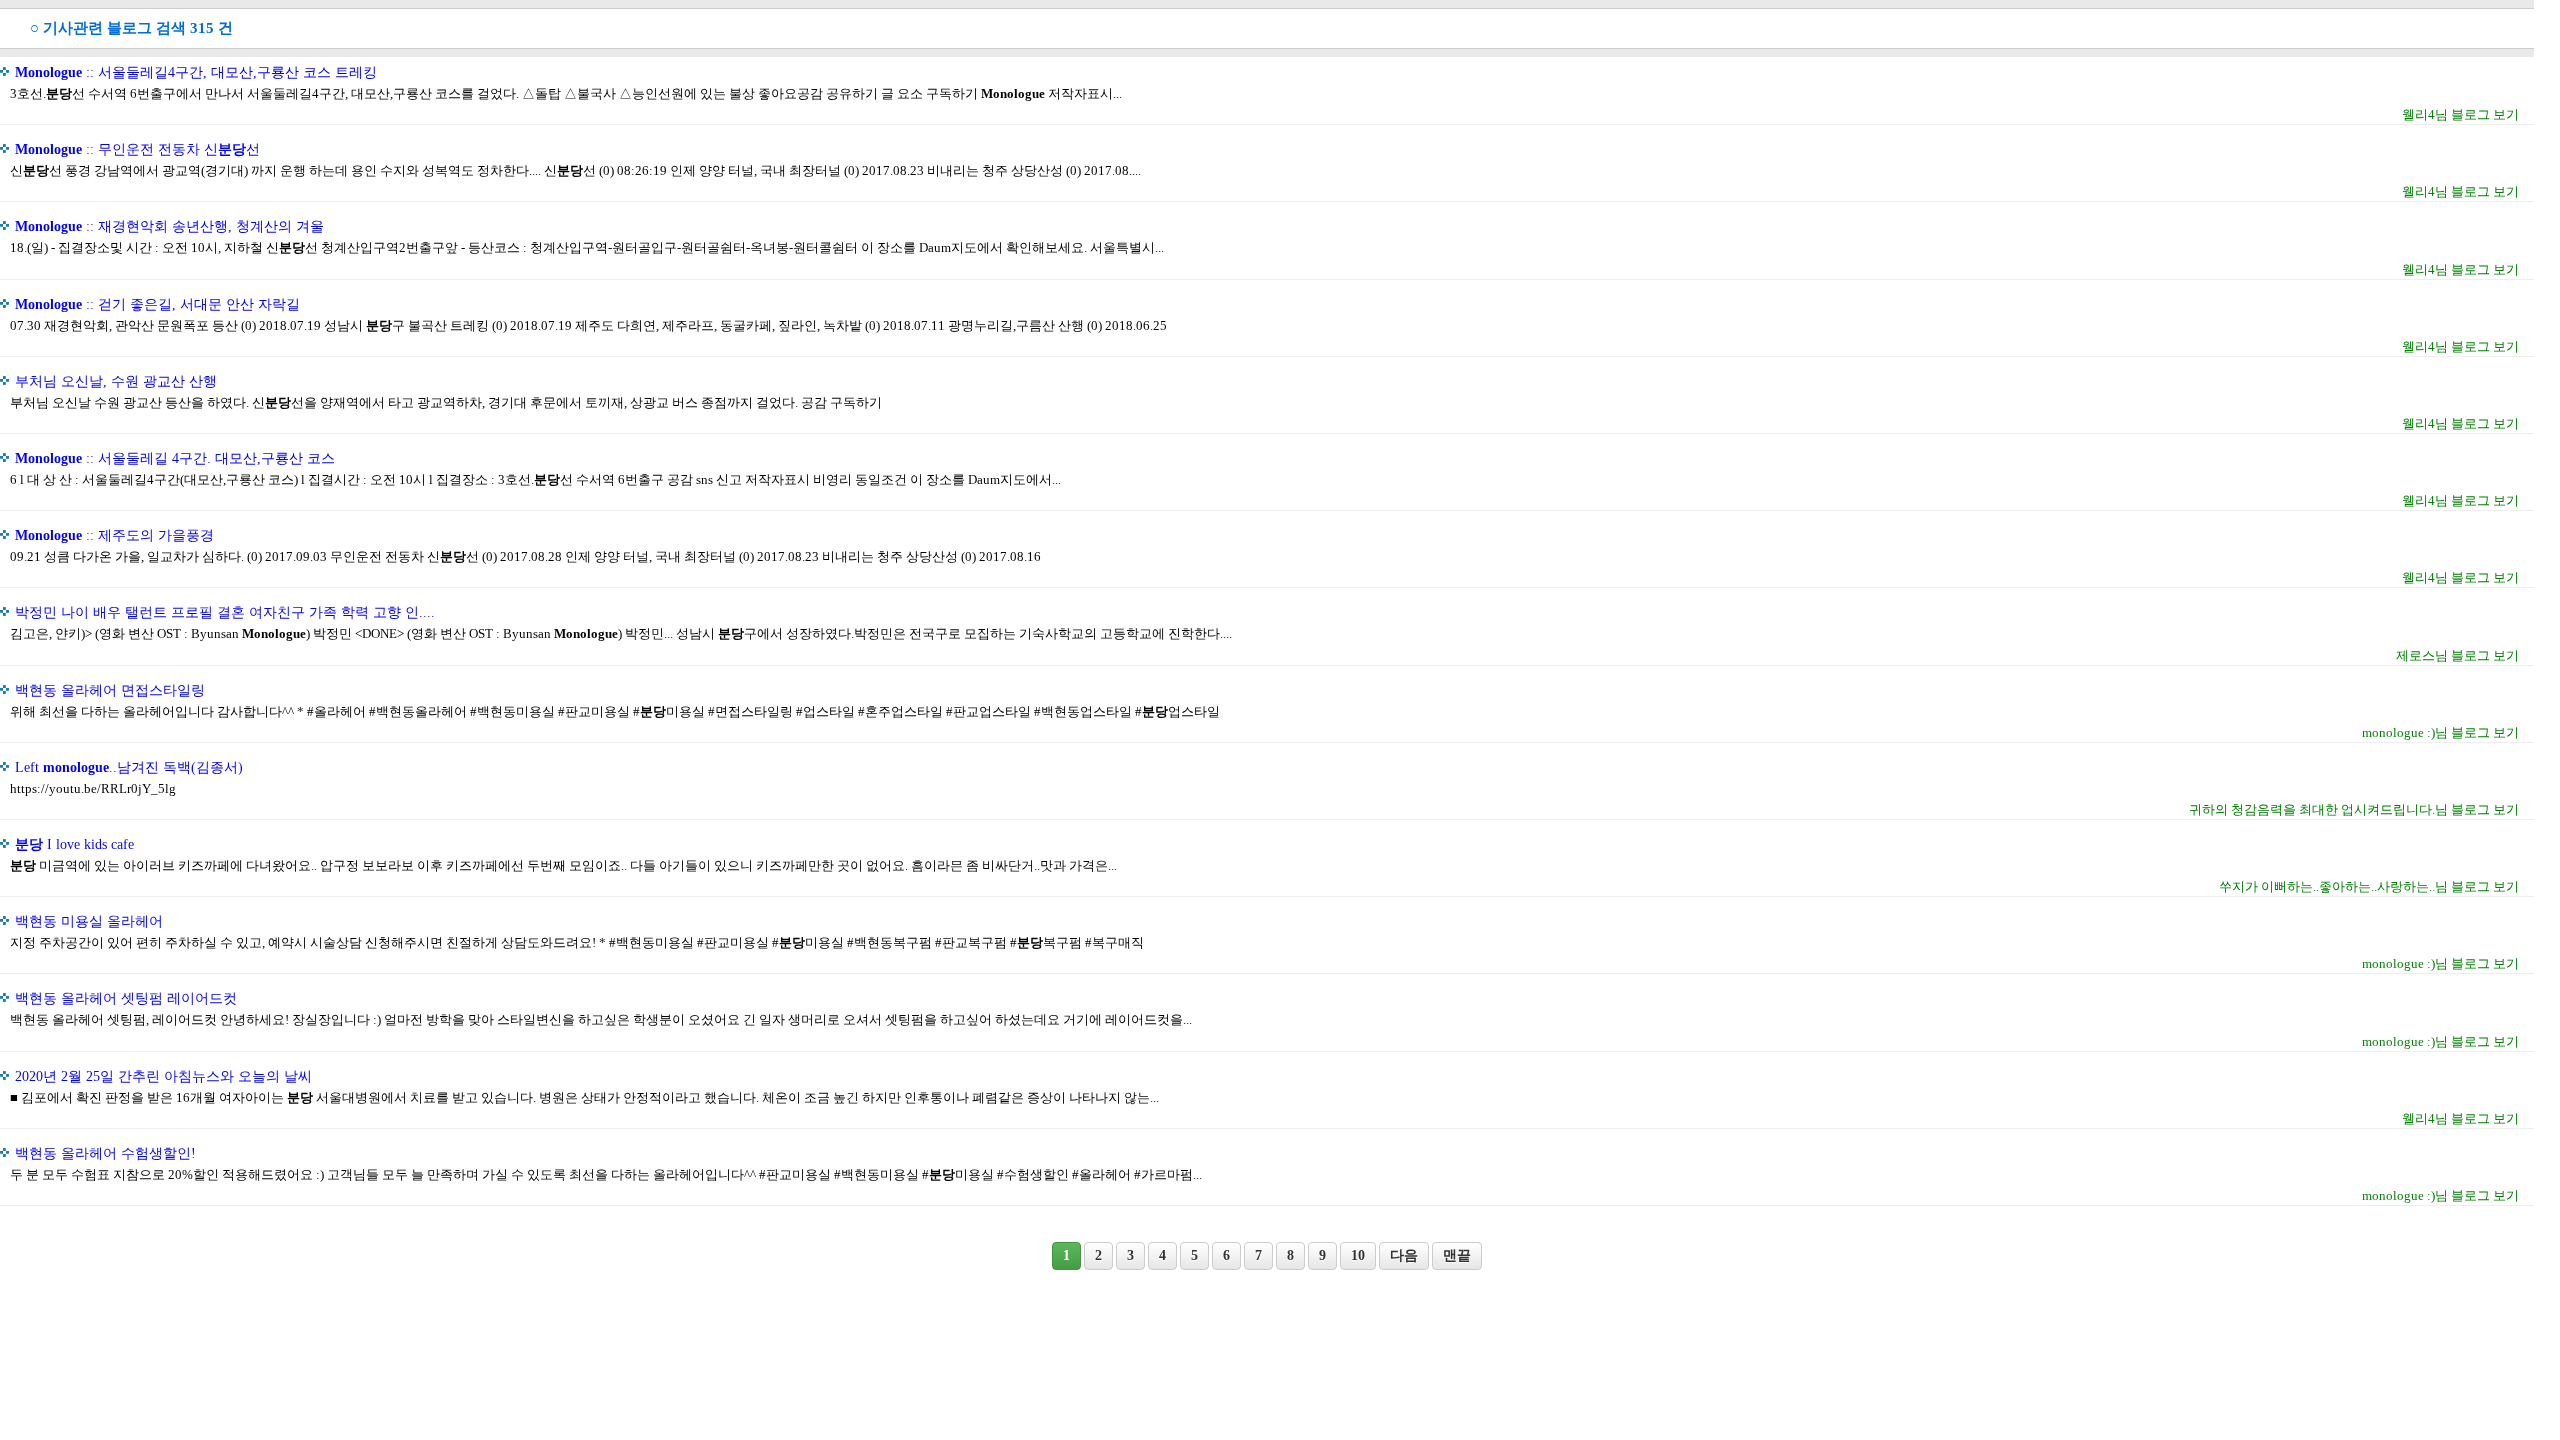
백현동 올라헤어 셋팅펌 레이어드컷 (126, 998)
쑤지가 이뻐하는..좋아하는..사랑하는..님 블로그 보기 (2369, 886)
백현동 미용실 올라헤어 (89, 921)
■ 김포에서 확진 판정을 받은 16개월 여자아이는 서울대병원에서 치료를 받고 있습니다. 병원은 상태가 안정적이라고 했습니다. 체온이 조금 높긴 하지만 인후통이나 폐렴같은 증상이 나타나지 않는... (584, 1097)
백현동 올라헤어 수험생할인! (105, 1153)
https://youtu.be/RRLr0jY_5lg (93, 788)
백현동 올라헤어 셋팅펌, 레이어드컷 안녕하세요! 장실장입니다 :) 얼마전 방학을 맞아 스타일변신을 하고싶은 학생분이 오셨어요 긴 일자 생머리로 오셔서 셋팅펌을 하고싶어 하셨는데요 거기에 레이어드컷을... (601, 1019)
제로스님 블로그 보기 (2457, 655)
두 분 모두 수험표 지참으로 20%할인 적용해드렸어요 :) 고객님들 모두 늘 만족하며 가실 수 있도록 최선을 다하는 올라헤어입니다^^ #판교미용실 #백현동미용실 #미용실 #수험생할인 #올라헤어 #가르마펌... (606, 1174)
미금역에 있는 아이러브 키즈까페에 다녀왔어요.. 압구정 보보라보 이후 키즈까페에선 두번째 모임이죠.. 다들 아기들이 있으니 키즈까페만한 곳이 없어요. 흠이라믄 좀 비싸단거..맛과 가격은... (563, 865)
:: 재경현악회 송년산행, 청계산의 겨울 (169, 226)
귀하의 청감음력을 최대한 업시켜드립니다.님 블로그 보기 (2354, 809)
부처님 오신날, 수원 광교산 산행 (116, 381)
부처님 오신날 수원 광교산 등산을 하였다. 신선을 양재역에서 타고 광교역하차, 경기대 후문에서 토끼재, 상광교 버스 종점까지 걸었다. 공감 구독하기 (446, 402)
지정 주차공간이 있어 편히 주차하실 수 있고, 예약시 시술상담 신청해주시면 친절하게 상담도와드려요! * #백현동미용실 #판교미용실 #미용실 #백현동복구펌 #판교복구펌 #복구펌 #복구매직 (577, 942)
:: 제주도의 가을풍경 (114, 535)
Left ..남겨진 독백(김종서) (129, 767)
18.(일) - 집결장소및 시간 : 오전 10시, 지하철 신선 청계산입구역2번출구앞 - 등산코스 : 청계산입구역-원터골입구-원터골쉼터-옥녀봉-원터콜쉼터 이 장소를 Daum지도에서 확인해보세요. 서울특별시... (587, 247)
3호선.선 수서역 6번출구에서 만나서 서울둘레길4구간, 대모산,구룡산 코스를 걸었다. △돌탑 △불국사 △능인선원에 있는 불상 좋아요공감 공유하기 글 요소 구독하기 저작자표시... (566, 93)
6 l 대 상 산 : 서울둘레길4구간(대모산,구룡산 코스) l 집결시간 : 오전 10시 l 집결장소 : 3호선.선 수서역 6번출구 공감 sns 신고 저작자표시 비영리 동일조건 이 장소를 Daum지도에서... (535, 479)
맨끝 (1457, 1255)
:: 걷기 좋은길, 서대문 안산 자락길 (157, 304)
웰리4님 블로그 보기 (2460, 114)
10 (1358, 1255)
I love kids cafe (74, 844)
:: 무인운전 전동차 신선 (137, 149)
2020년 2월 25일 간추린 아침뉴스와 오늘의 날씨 (163, 1076)
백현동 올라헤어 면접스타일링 (110, 690)
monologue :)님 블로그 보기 (2440, 732)
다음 (1404, 1255)
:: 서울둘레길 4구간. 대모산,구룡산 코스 (175, 458)
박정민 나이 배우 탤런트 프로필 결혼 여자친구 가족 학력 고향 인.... (225, 612)
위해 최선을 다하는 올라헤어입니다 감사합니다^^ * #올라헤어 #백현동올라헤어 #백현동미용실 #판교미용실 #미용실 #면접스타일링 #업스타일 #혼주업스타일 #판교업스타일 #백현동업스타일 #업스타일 (615, 711)
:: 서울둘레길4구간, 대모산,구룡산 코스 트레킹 (196, 72)
